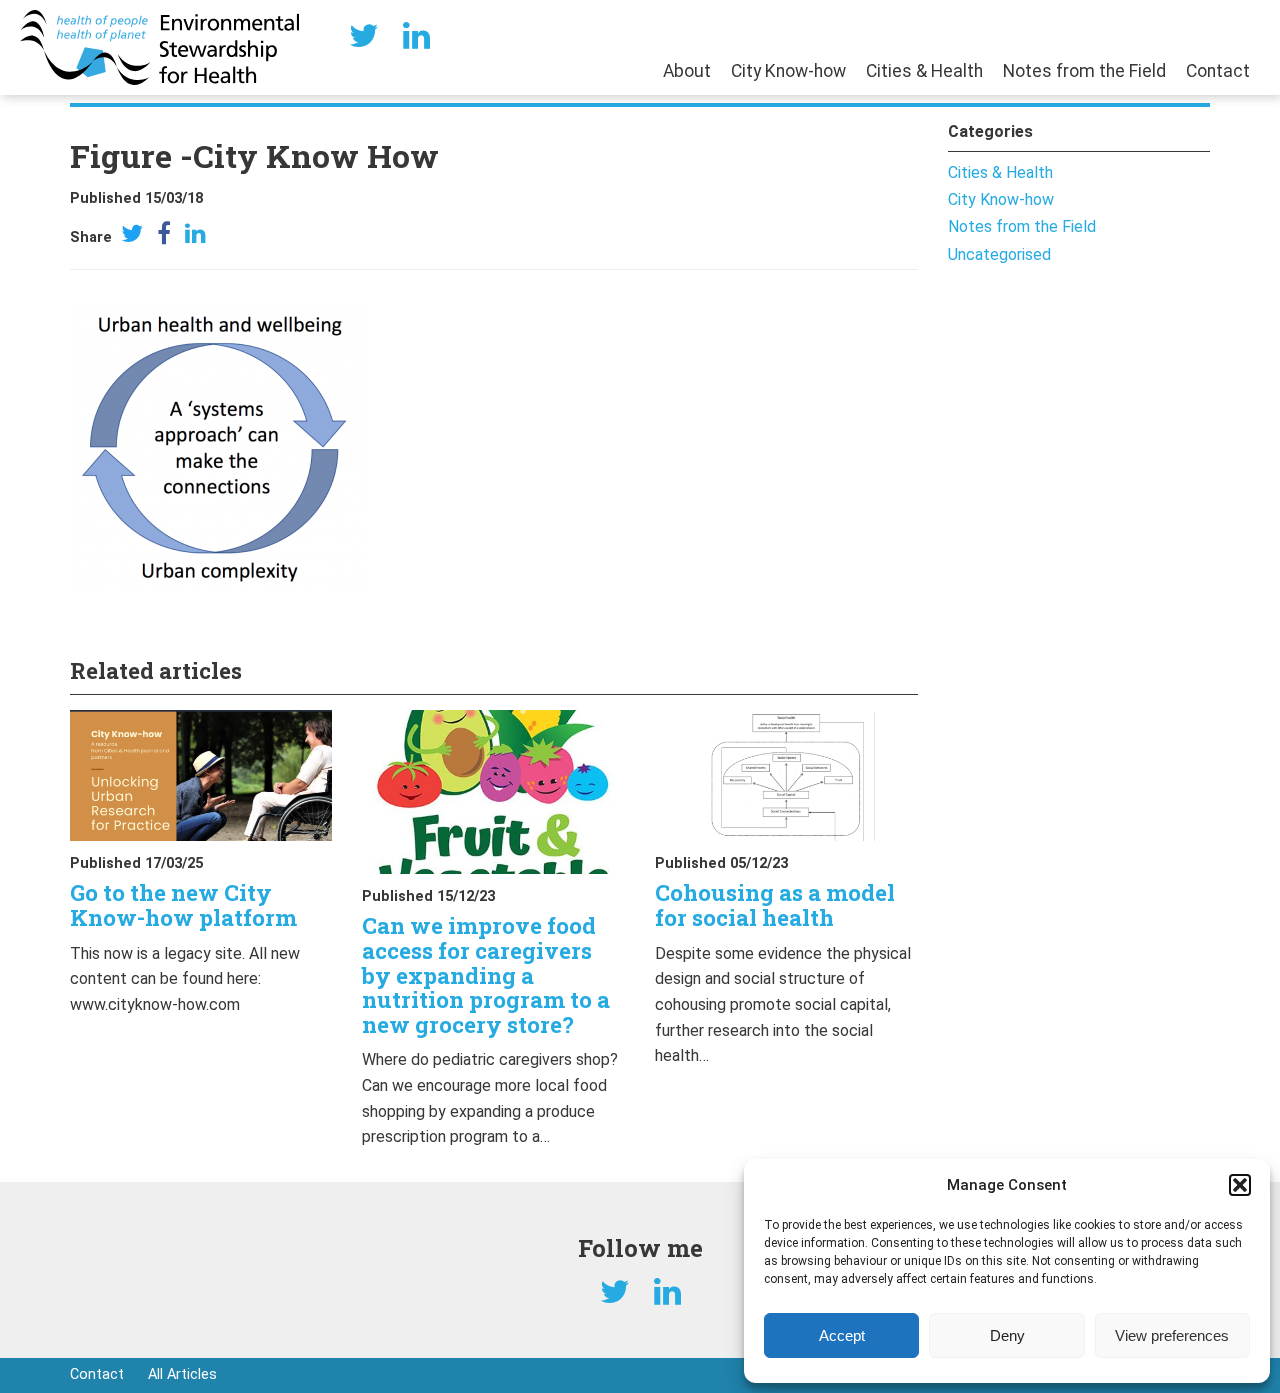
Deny (1007, 1335)
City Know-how (788, 71)
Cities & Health (924, 71)
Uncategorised (999, 254)
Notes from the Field (1084, 71)
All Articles (182, 1374)
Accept (842, 1335)
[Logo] (159, 46)
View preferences (1172, 1335)
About (687, 71)
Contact (1218, 71)
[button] (1240, 1185)
